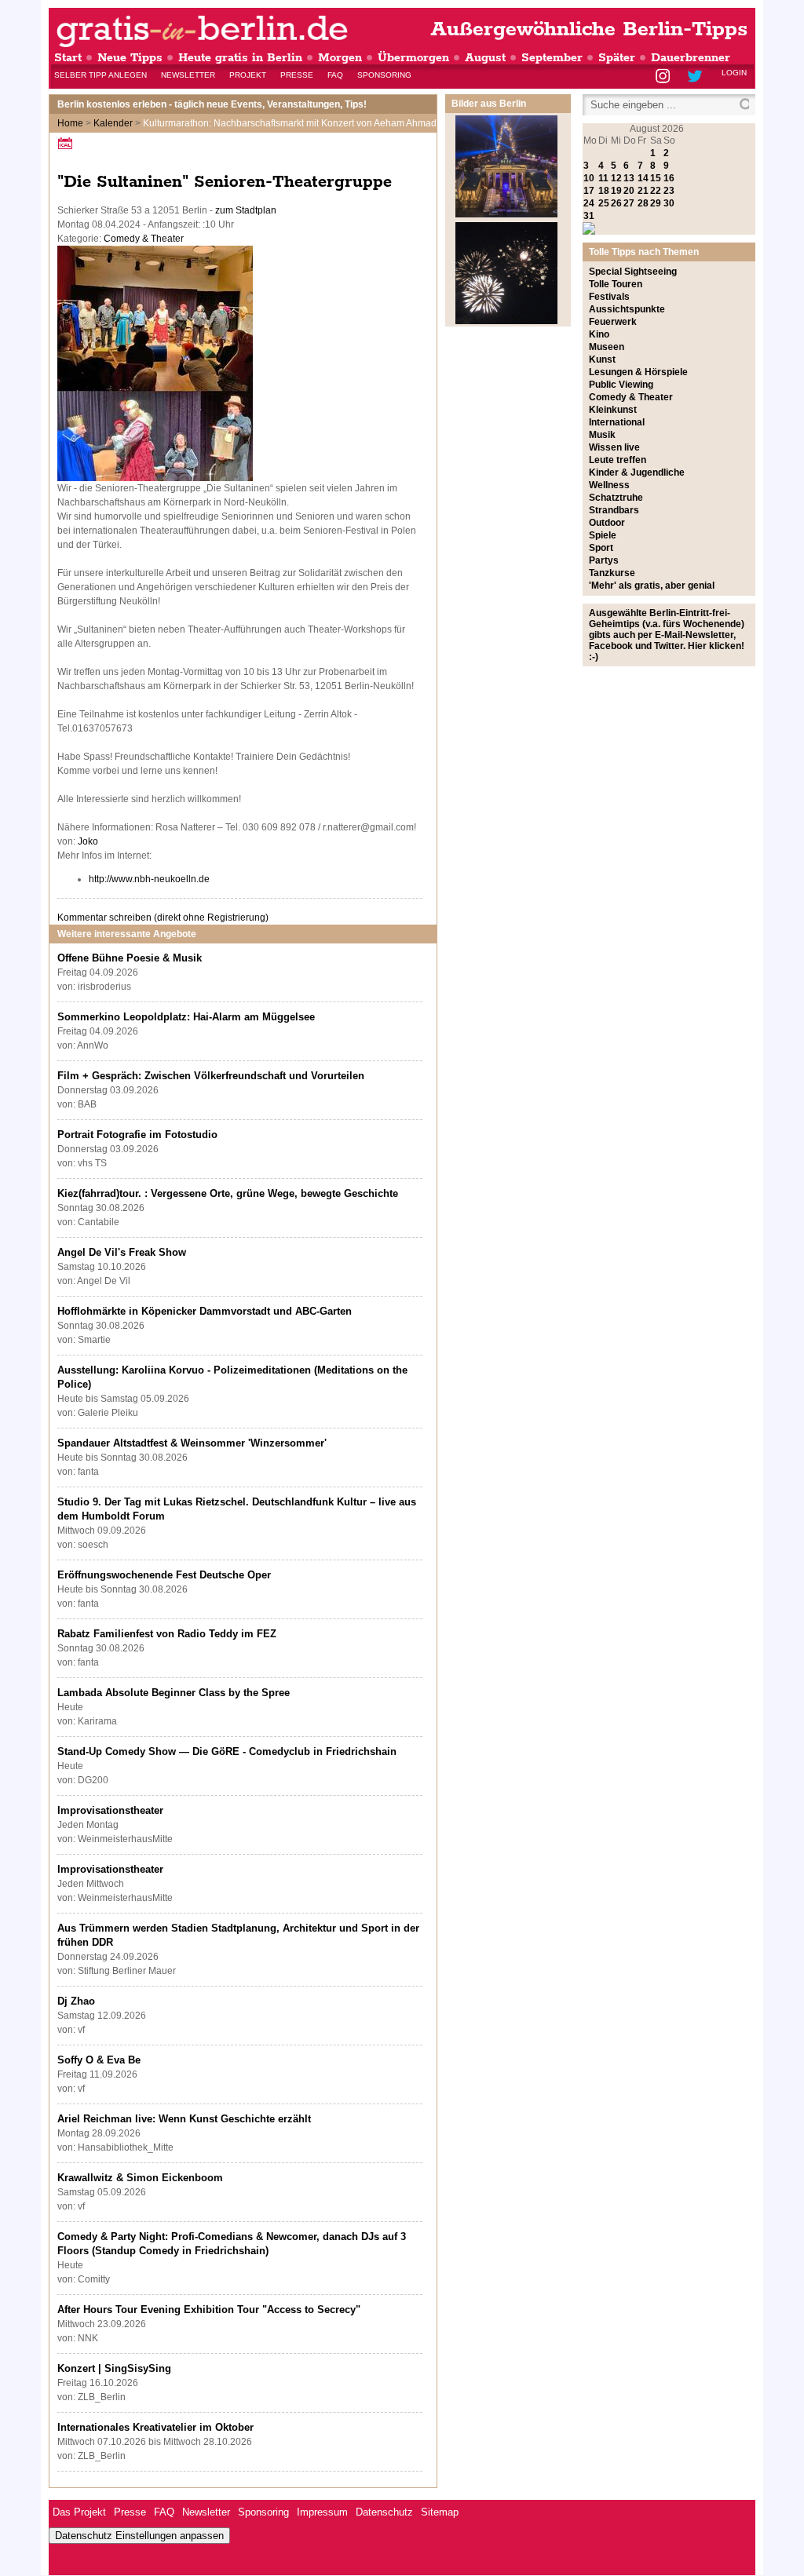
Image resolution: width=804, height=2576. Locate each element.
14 (643, 178)
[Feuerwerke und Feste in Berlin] (506, 321)
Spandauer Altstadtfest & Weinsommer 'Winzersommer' (192, 1443)
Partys (604, 560)
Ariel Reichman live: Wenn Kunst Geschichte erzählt (184, 2119)
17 (589, 191)
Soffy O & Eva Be (99, 2060)
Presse (297, 75)
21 (643, 191)
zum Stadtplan (246, 210)
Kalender (113, 123)
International (617, 422)
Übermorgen (413, 58)
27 (629, 203)
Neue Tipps (130, 58)
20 (629, 191)
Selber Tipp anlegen (100, 75)
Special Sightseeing (633, 272)
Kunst (602, 359)
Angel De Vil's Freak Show (122, 1252)
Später (617, 58)
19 (616, 191)
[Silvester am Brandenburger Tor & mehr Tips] (506, 214)
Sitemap (440, 2512)
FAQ (335, 75)
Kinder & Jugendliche (637, 473)
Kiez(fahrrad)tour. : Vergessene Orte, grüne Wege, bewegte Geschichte (228, 1193)
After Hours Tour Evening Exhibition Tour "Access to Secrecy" (209, 2310)
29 (656, 203)
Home (70, 123)
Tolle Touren (616, 284)
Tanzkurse (612, 573)
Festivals (609, 297)
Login (734, 73)
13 (629, 178)
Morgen (340, 58)
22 (656, 191)
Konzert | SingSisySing (114, 2368)
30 (669, 203)
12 (616, 178)
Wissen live (614, 447)
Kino (599, 334)
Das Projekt (79, 2512)
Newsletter (188, 75)
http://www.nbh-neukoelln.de (149, 879)
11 (603, 178)
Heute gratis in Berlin (240, 58)
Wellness (609, 485)
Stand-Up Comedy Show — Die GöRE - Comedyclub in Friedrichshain (227, 1751)
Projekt (248, 75)
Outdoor (607, 523)
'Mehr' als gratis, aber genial (652, 586)
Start (68, 58)
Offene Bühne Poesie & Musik (130, 958)
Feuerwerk (613, 322)
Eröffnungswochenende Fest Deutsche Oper (164, 1575)
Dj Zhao (76, 2001)
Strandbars (614, 510)
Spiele (603, 535)
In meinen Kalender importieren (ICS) (68, 143)
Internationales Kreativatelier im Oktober (155, 2427)
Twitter (698, 77)
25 (604, 203)
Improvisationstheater (110, 1810)
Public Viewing (621, 385)
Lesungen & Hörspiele (638, 372)
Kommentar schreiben (163, 918)
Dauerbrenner (691, 58)
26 (616, 203)
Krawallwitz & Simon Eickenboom (140, 2178)
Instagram (664, 77)
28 (643, 203)
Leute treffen (618, 460)
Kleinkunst (613, 410)
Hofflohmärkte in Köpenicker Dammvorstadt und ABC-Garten (205, 1311)
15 (656, 178)
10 (589, 178)
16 (669, 178)
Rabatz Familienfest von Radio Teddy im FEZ (167, 1634)
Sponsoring (384, 75)
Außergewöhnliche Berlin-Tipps (589, 29)
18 (604, 191)
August (485, 58)
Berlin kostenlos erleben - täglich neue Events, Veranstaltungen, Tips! (212, 104)
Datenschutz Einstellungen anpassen (139, 2536)
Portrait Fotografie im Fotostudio (137, 1135)
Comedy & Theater (144, 239)
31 (589, 216)
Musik (602, 435)
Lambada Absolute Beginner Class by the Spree (174, 1693)
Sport (601, 548)
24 (589, 203)
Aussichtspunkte (627, 309)
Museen (607, 347)
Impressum (322, 2512)
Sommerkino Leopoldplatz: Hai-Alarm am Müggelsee (186, 1017)
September (552, 58)
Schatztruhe (616, 498)
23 (669, 191)
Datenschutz (384, 2512)
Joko (88, 841)
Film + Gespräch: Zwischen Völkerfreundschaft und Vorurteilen (211, 1076)
